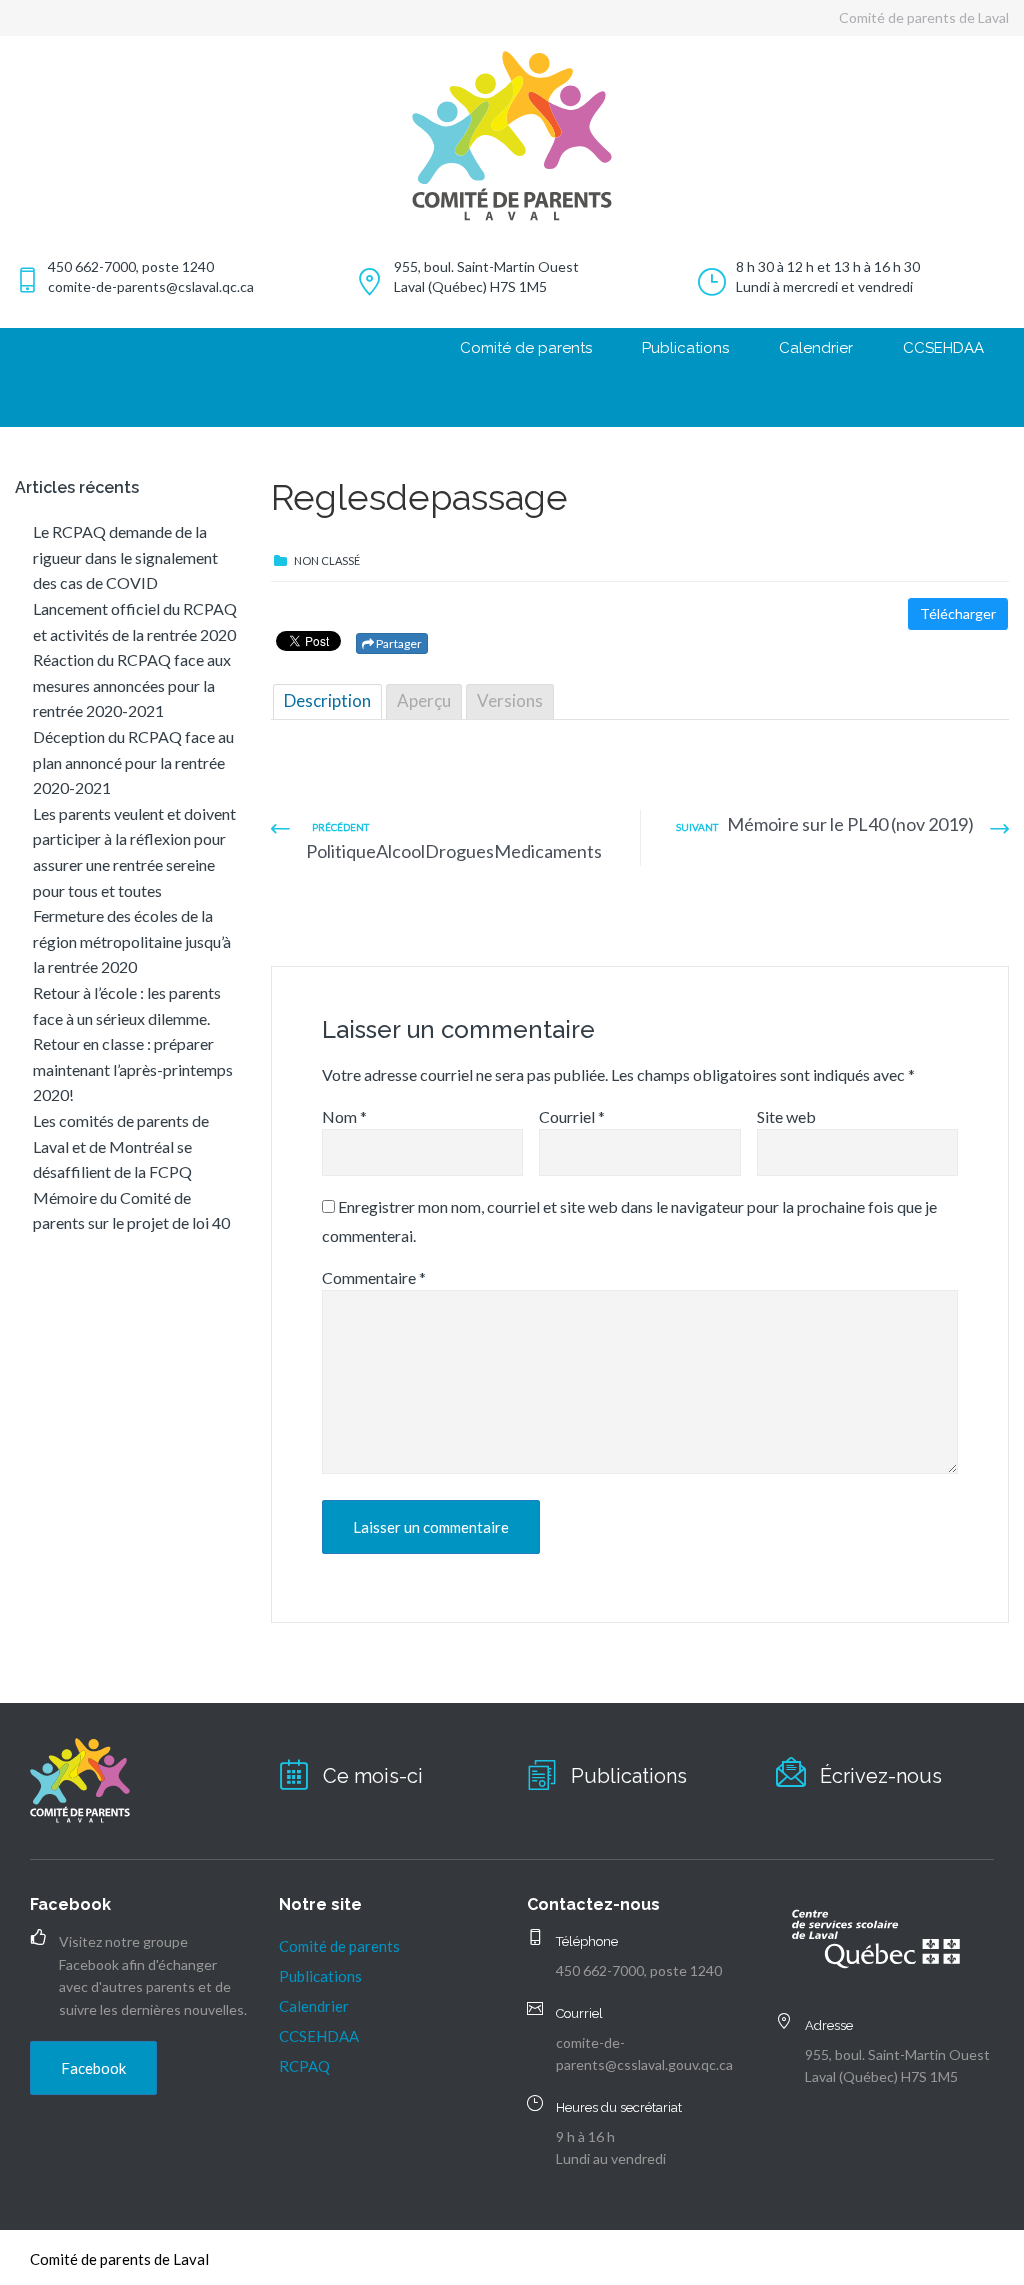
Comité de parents (526, 348)
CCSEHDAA (943, 348)
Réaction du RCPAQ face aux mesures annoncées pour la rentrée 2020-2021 (132, 685)
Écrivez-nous (881, 1776)
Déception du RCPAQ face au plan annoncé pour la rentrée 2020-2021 (133, 762)
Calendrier (816, 348)
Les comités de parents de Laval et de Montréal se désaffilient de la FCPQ (121, 1146)
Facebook (93, 2068)
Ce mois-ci (373, 1776)
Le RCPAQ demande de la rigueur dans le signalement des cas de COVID (125, 557)
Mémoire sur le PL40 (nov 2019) (850, 824)
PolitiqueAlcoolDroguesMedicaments (454, 851)
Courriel (572, 1116)
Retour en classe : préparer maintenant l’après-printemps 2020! (133, 1069)
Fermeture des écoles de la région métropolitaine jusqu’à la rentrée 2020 (132, 941)
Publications (685, 348)
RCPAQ (304, 2066)
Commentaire (374, 1277)
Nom (344, 1116)
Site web (786, 1116)
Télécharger (958, 613)
